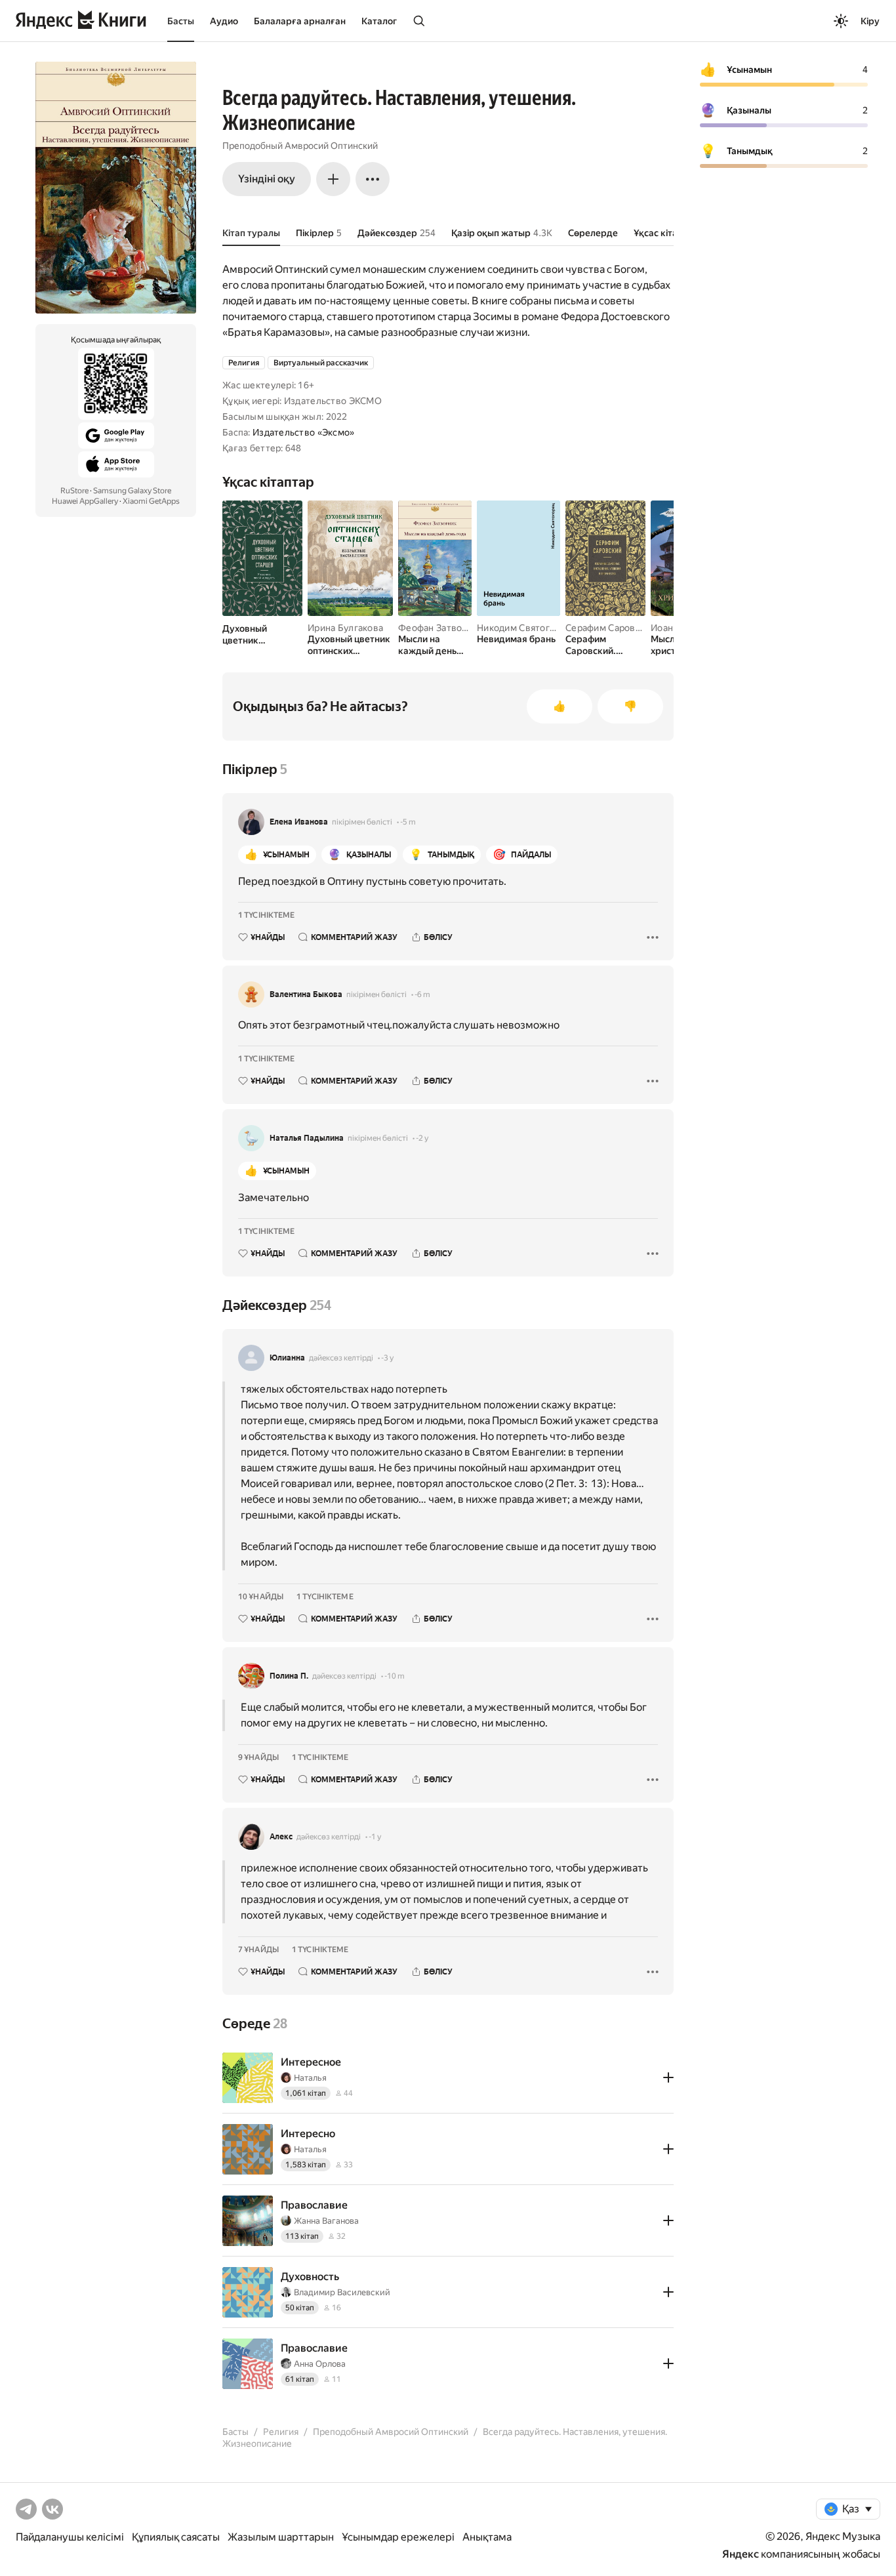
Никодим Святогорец (524, 628)
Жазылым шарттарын (281, 2537)
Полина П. (289, 1676)
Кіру (870, 21)
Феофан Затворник (440, 628)
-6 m (422, 994)
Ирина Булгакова (345, 628)
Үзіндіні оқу (267, 179)
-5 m (408, 822)
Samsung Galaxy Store (132, 491)
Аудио (224, 21)
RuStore (74, 491)
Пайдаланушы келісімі (70, 2537)
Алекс (281, 1837)
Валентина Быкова (306, 994)
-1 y (375, 1837)
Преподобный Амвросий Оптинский (300, 146)
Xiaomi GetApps (151, 501)
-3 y (387, 1358)
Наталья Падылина (307, 1138)
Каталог (379, 21)
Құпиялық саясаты (176, 2537)
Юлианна (287, 1358)
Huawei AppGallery (85, 501)
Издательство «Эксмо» (304, 432)
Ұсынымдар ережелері (398, 2537)
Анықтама (487, 2537)
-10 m (395, 1676)
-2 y (422, 1138)
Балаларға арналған (300, 21)
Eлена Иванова (299, 822)
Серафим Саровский (611, 628)
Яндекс (741, 2554)
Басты (181, 21)
